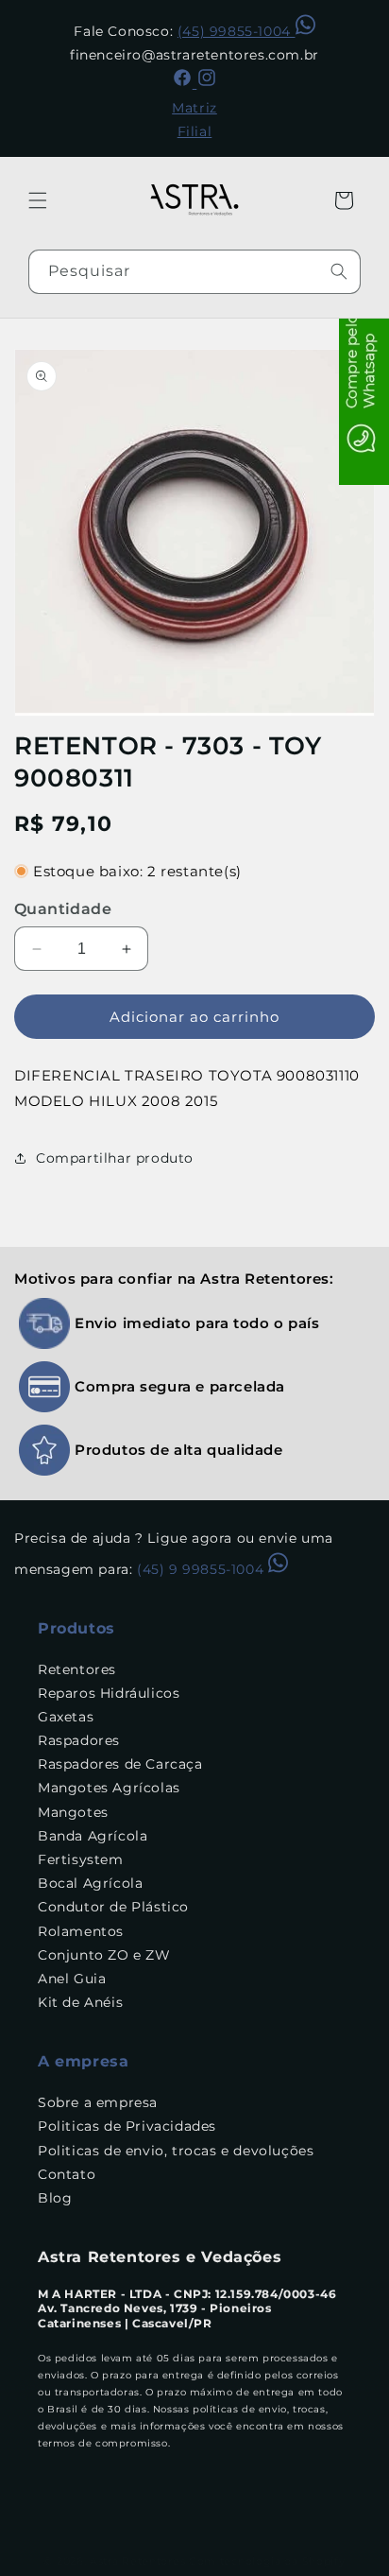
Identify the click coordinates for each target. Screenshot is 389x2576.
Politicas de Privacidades (127, 2126)
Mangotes (73, 1812)
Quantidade (63, 909)
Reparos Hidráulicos (109, 1693)
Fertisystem (81, 1859)
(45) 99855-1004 (237, 31)
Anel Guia (72, 1979)
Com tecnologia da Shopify (267, 2561)
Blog (55, 2198)
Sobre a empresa (98, 2102)
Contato (67, 2174)
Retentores (77, 1669)
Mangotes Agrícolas (109, 1788)
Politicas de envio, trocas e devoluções (176, 2151)
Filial (195, 131)
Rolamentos (81, 1931)
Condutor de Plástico (113, 1907)
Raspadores (79, 1740)
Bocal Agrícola (90, 1883)
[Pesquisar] (339, 271)
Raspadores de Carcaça (120, 1764)
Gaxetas (66, 1717)
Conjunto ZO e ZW (104, 1955)
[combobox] (194, 272)
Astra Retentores (137, 2561)
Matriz (194, 108)
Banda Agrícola (93, 1836)
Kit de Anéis (80, 2002)
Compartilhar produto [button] (115, 1158)
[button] (38, 200)
